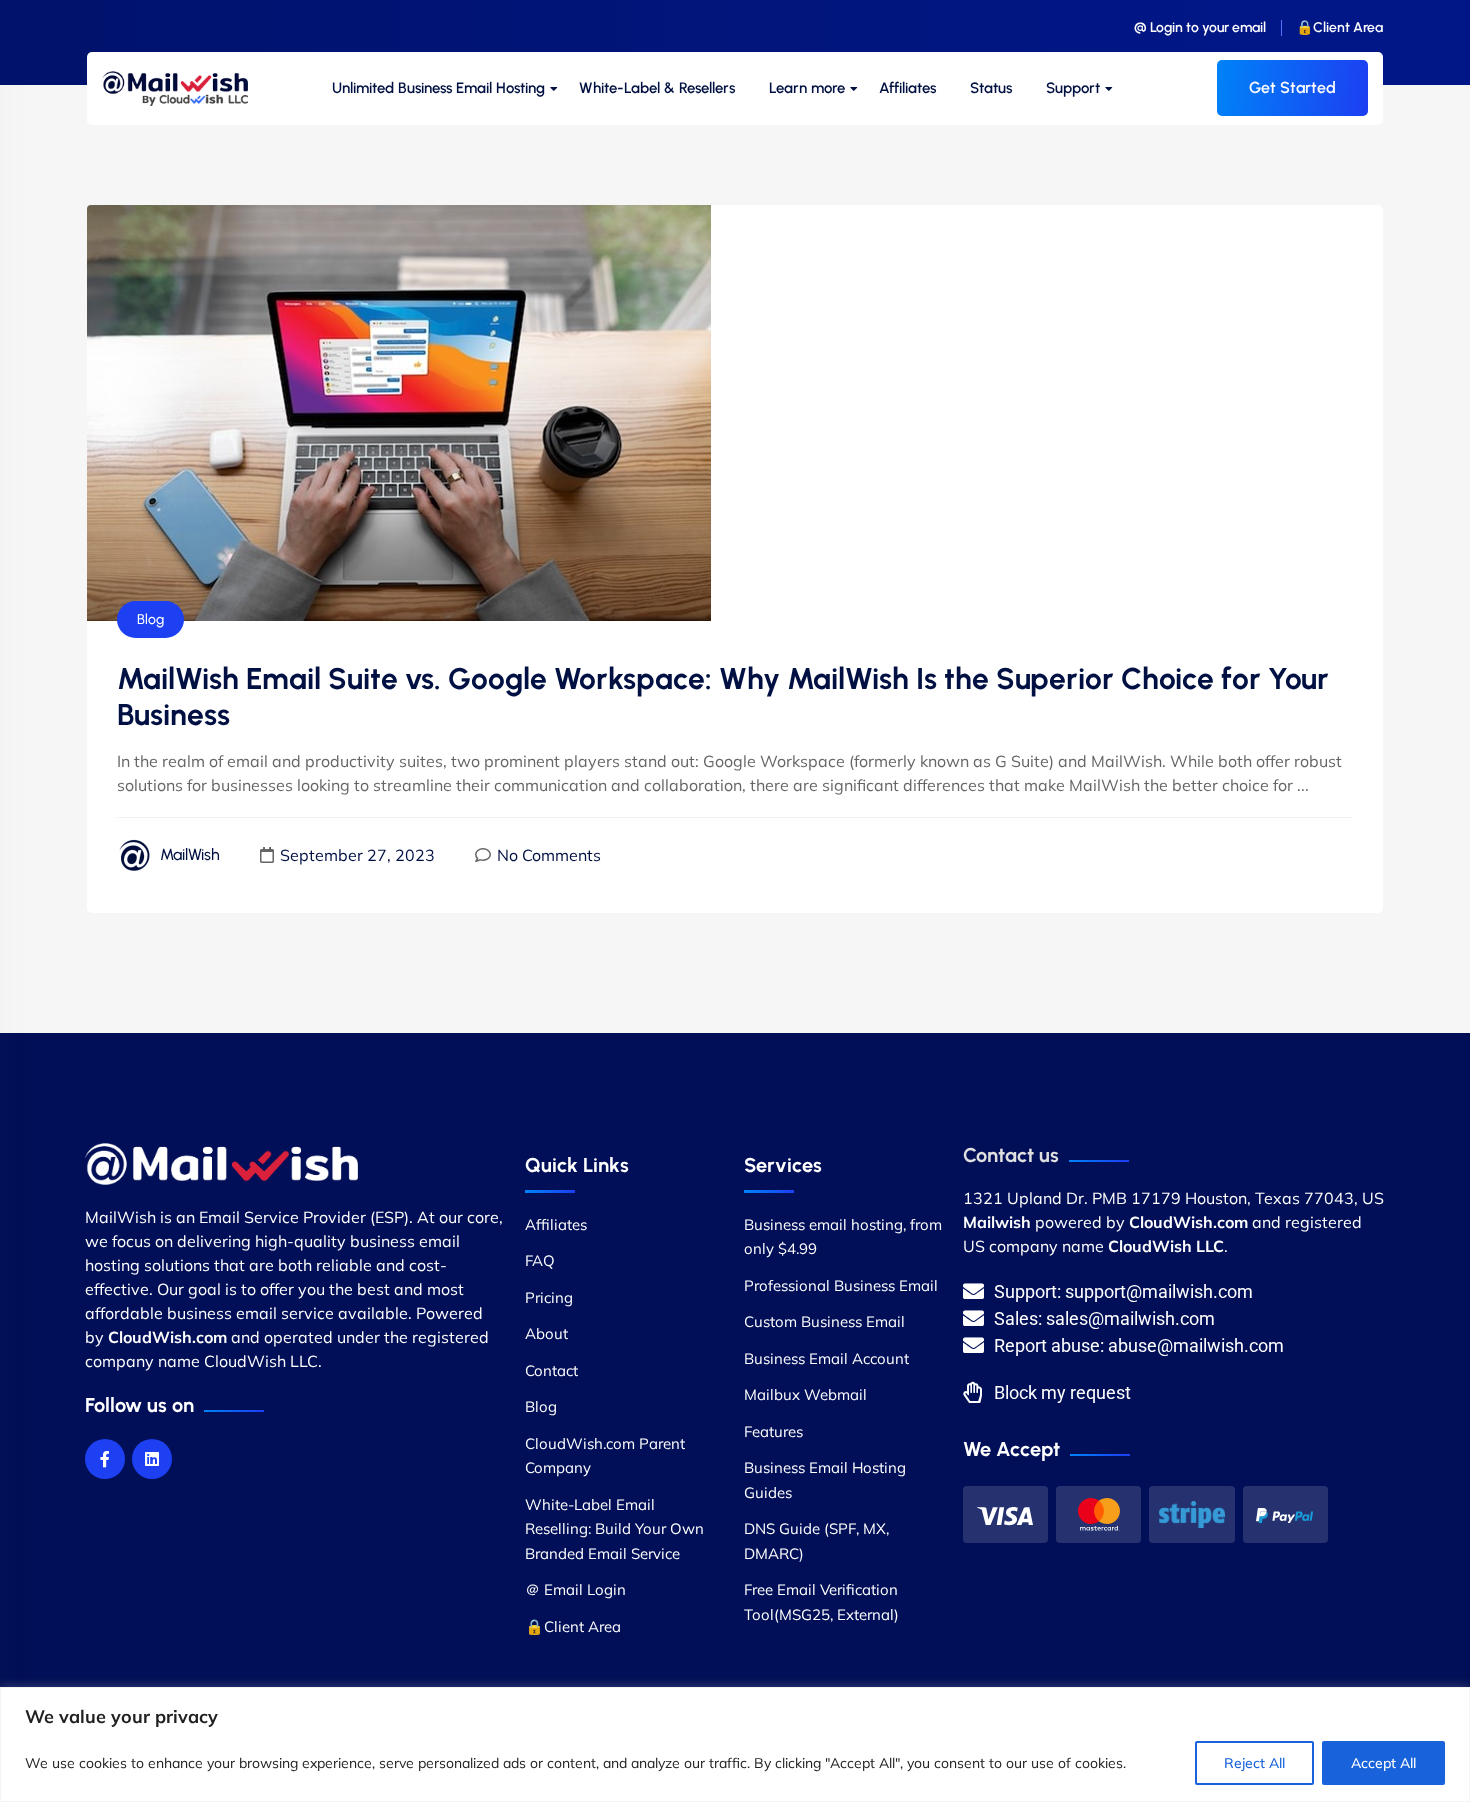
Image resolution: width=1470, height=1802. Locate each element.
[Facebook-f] (105, 1459)
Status (991, 88)
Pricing (549, 1297)
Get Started (1292, 87)
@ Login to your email (1200, 27)
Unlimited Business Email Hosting (438, 88)
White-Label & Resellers (657, 88)
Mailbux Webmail (805, 1394)
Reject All (1254, 1763)
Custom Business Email (824, 1321)
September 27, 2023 (357, 855)
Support (1073, 88)
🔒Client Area (1339, 27)
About (546, 1333)
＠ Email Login (575, 1589)
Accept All (1383, 1763)
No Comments (549, 855)
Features (773, 1431)
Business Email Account (826, 1358)
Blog (150, 619)
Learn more (807, 88)
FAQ (540, 1260)
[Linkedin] (152, 1459)
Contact (551, 1370)
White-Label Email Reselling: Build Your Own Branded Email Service (614, 1529)
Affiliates (907, 88)
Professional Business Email (841, 1285)
